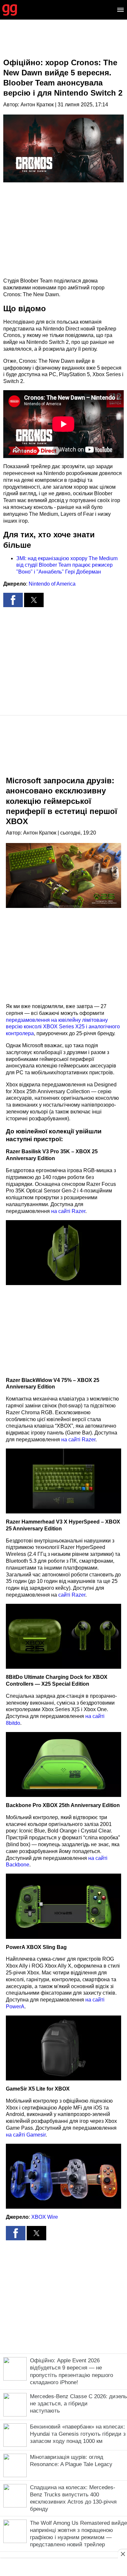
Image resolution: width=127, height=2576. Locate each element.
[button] (13, 600)
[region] (63, 44)
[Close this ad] (122, 2554)
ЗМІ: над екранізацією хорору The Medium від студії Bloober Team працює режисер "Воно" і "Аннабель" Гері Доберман (67, 565)
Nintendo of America (52, 584)
